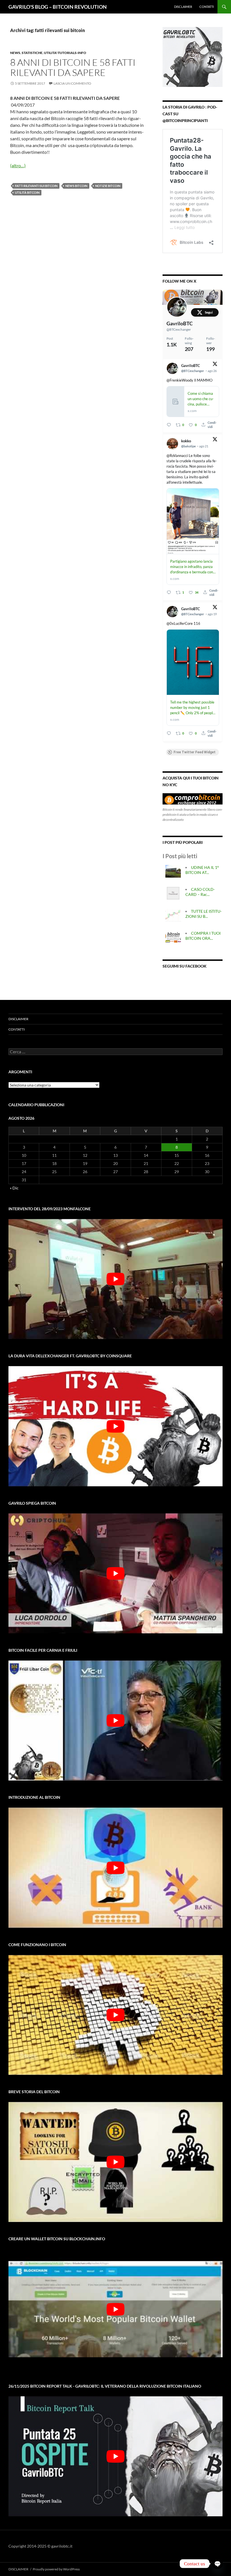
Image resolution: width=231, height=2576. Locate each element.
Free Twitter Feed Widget (195, 752)
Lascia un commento (72, 83)
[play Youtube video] (115, 1279)
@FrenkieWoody (180, 380)
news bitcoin (76, 186)
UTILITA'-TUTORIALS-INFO (65, 53)
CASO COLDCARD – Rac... (200, 892)
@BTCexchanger (179, 329)
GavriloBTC (180, 323)
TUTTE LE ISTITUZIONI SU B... (204, 914)
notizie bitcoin (108, 186)
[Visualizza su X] (215, 365)
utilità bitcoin (27, 192)
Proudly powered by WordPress (56, 2569)
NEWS (15, 53)
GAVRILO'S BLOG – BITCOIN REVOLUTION (58, 7)
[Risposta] (169, 425)
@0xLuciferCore (180, 623)
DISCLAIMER (183, 7)
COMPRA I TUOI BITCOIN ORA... (203, 936)
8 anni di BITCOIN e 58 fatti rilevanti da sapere (73, 67)
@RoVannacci (177, 456)
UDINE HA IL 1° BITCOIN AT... (202, 870)
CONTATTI (207, 7)
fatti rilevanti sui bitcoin (36, 186)
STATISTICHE (32, 53)
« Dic (14, 1188)
